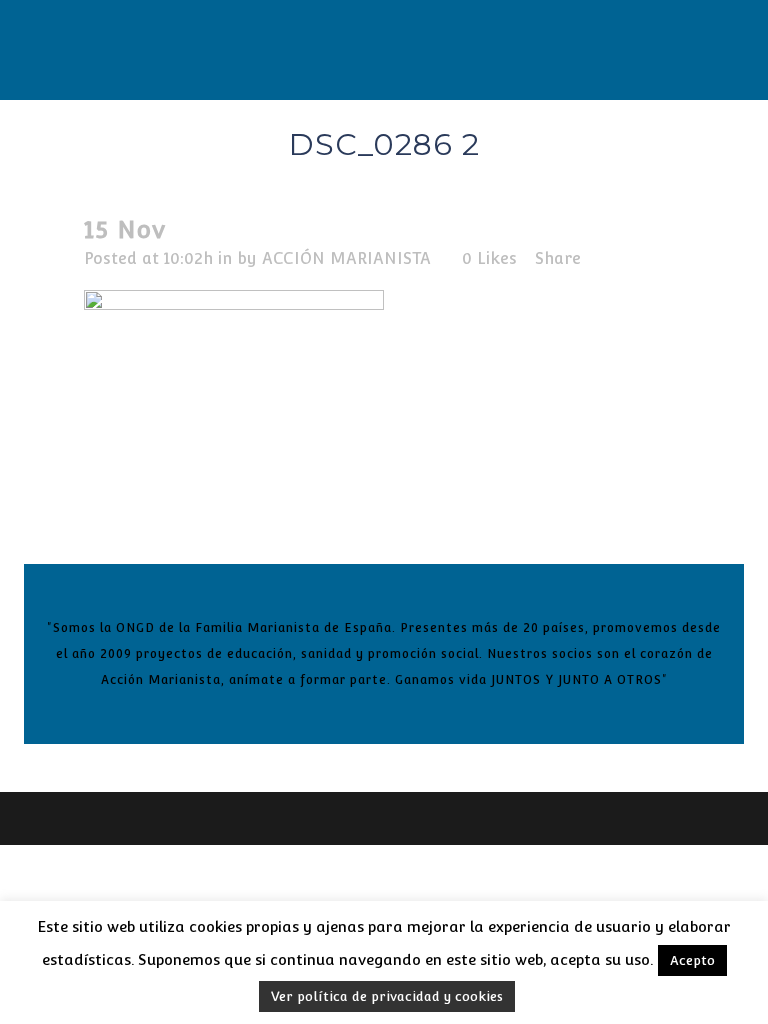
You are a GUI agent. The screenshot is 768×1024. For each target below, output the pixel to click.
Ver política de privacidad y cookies (387, 996)
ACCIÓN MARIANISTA (346, 258)
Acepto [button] (692, 960)
